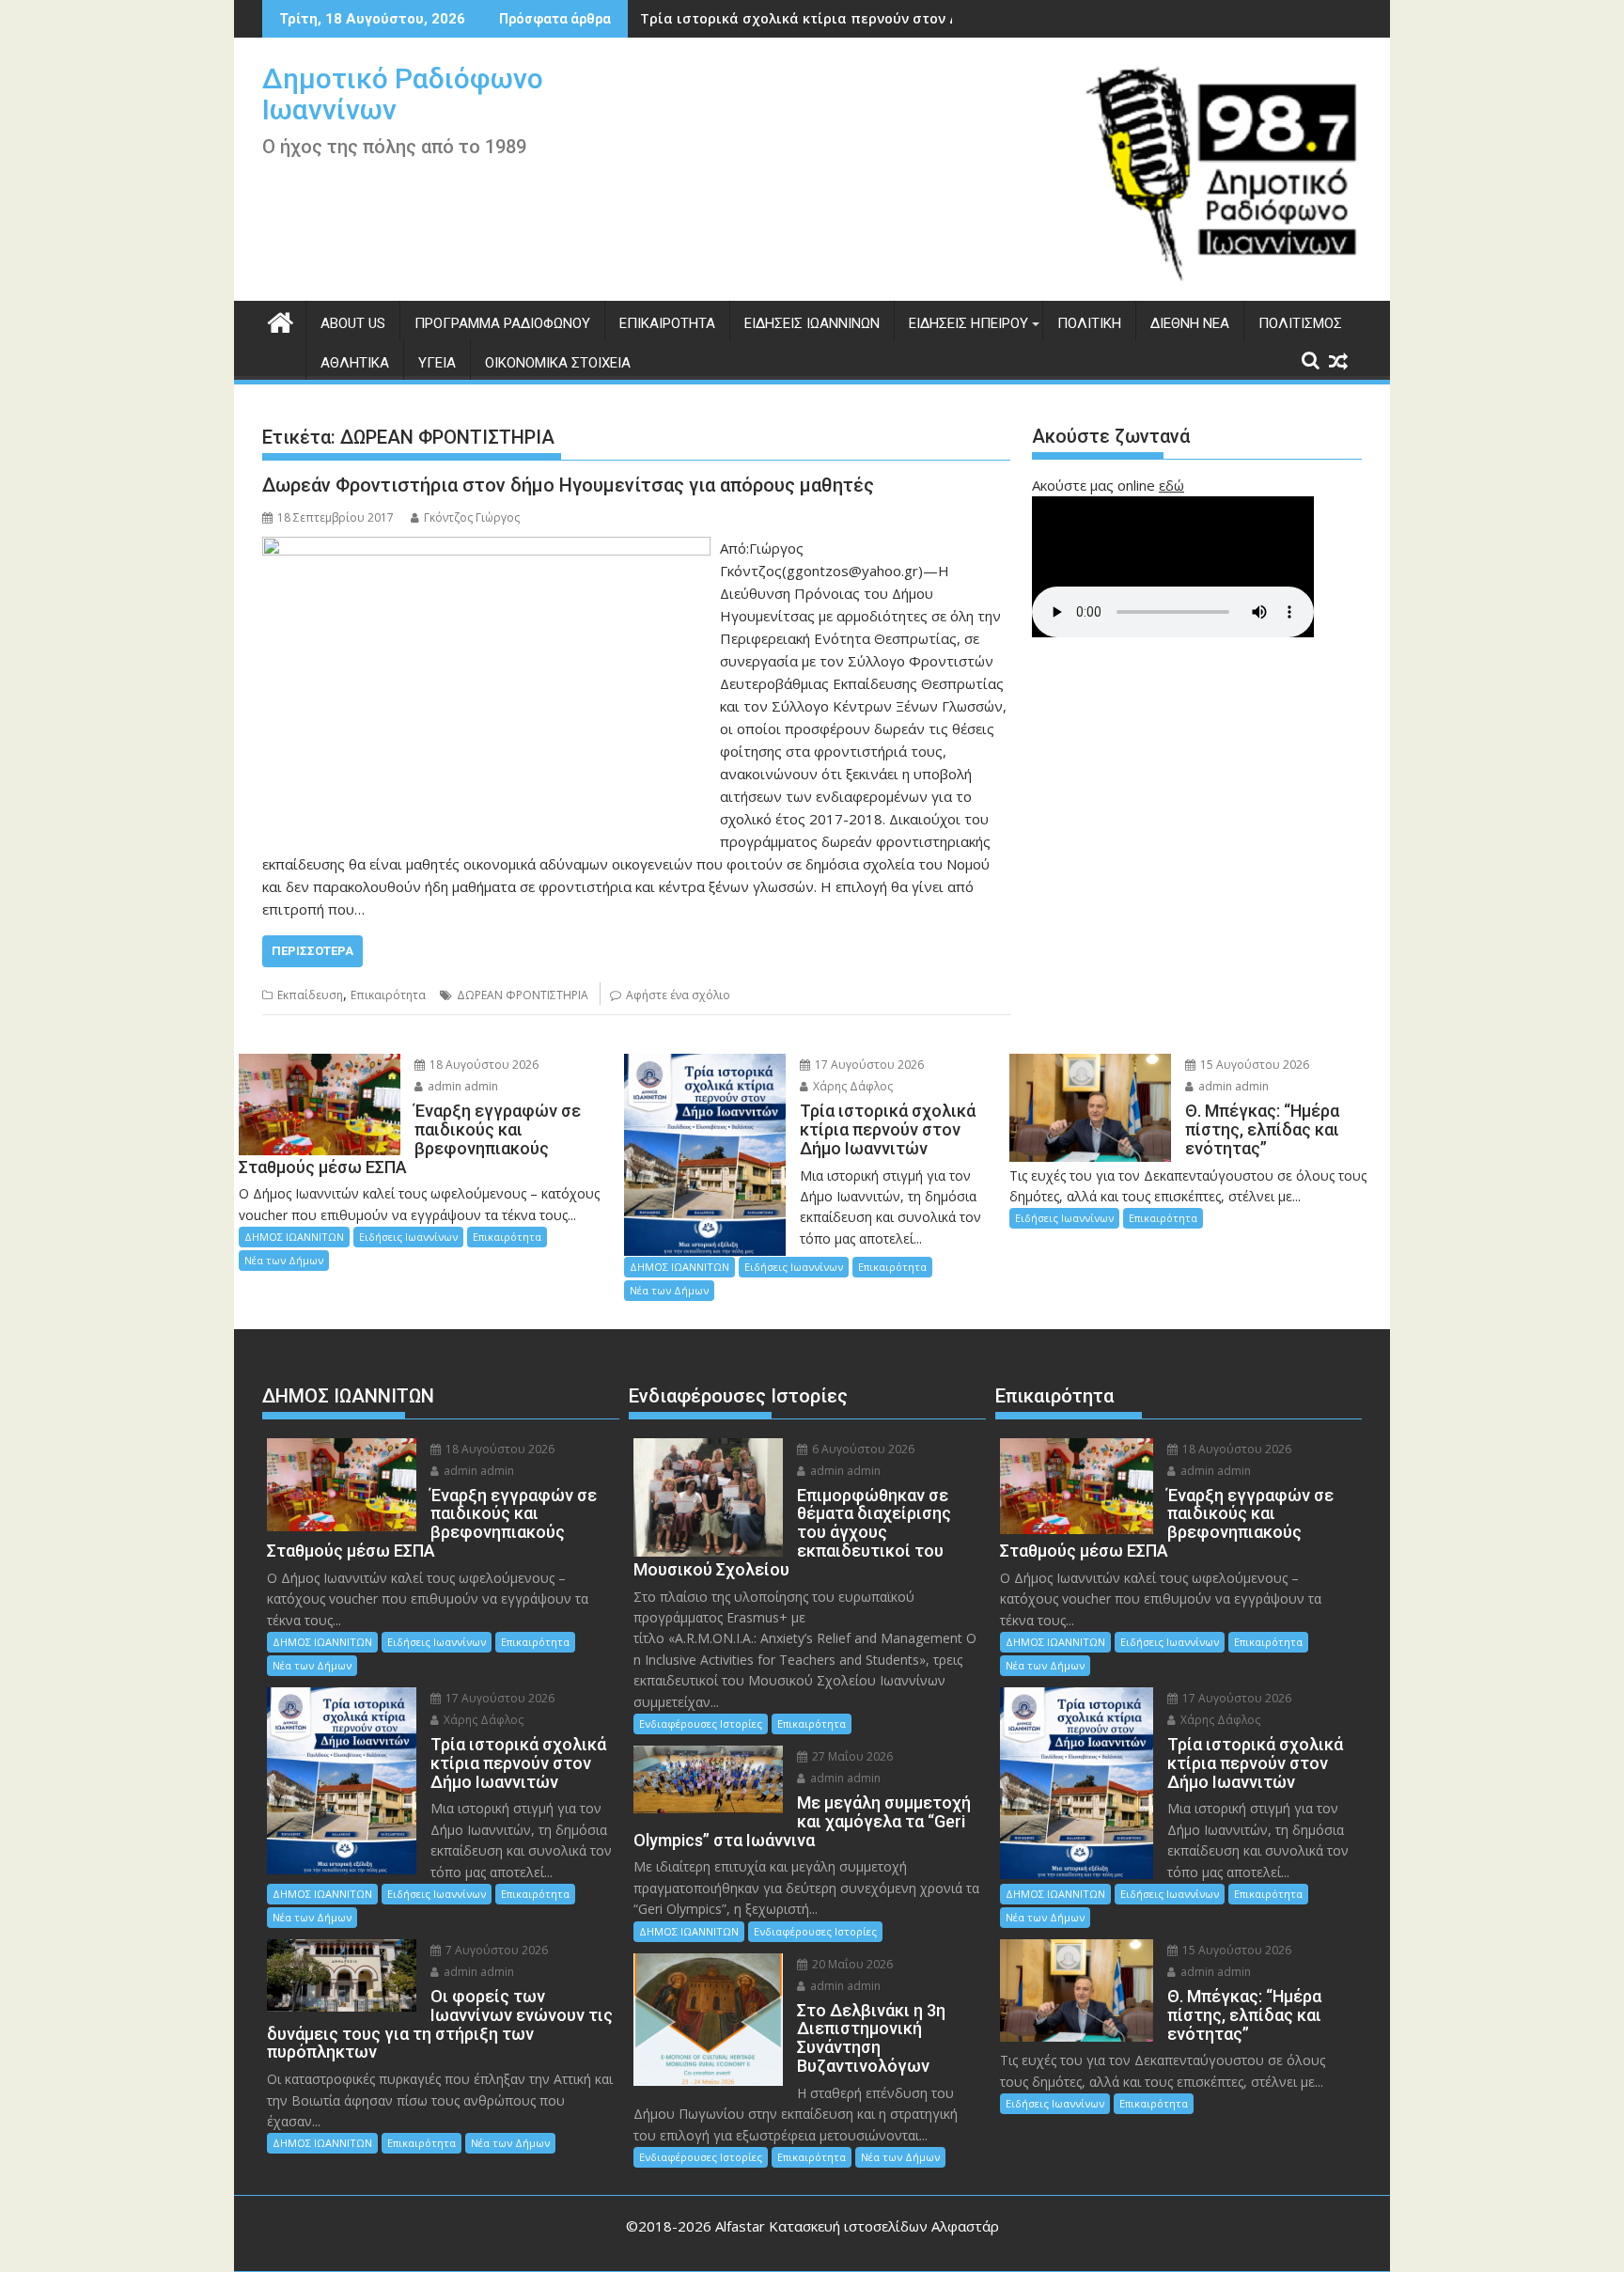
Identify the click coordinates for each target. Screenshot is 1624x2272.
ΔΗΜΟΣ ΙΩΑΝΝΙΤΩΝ (294, 1237)
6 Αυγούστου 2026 (862, 1449)
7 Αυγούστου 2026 (495, 1950)
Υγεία (437, 363)
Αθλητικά (355, 363)
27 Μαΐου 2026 (851, 1756)
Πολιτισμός (1300, 323)
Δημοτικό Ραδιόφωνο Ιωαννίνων (403, 94)
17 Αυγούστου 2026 (868, 1065)
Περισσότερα (312, 951)
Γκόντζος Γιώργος (472, 517)
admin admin (461, 1086)
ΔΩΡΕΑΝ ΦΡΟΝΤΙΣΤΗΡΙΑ (523, 995)
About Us (353, 323)
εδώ (1171, 485)
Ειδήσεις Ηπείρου (968, 323)
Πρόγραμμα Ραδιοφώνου (502, 323)
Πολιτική (1089, 323)
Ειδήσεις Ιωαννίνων (812, 323)
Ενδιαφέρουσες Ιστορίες (701, 1724)
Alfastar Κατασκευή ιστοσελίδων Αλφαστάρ (857, 2226)
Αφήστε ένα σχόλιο (678, 995)
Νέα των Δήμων (284, 1260)
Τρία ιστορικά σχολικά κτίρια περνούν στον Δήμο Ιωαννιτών (849, 18)
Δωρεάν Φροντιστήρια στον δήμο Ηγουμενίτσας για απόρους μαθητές (568, 485)
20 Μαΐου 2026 (851, 1964)
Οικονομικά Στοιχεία (558, 363)
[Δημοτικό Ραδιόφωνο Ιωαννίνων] (281, 320)
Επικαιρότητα (667, 323)
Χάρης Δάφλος (851, 1086)
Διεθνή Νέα (1190, 323)
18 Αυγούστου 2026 (483, 1065)
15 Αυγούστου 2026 (1253, 1065)
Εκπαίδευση (310, 995)
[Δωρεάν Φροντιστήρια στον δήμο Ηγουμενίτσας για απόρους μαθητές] (486, 548)
